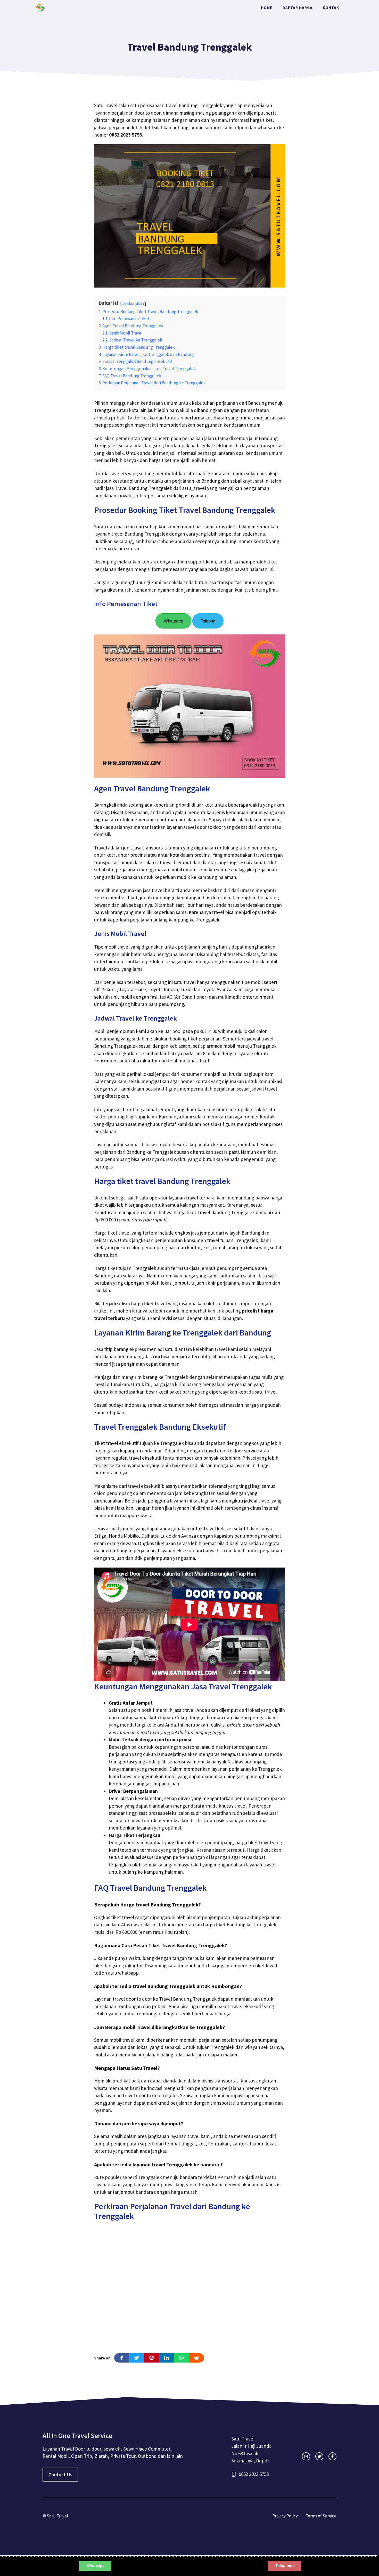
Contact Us (60, 2475)
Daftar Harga (298, 8)
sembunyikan (133, 303)
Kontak (331, 8)
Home (267, 8)
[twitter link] (319, 2456)
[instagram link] (306, 2456)
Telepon (208, 621)
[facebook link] (332, 2456)
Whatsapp (173, 621)
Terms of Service (321, 2516)
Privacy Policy (285, 2516)
